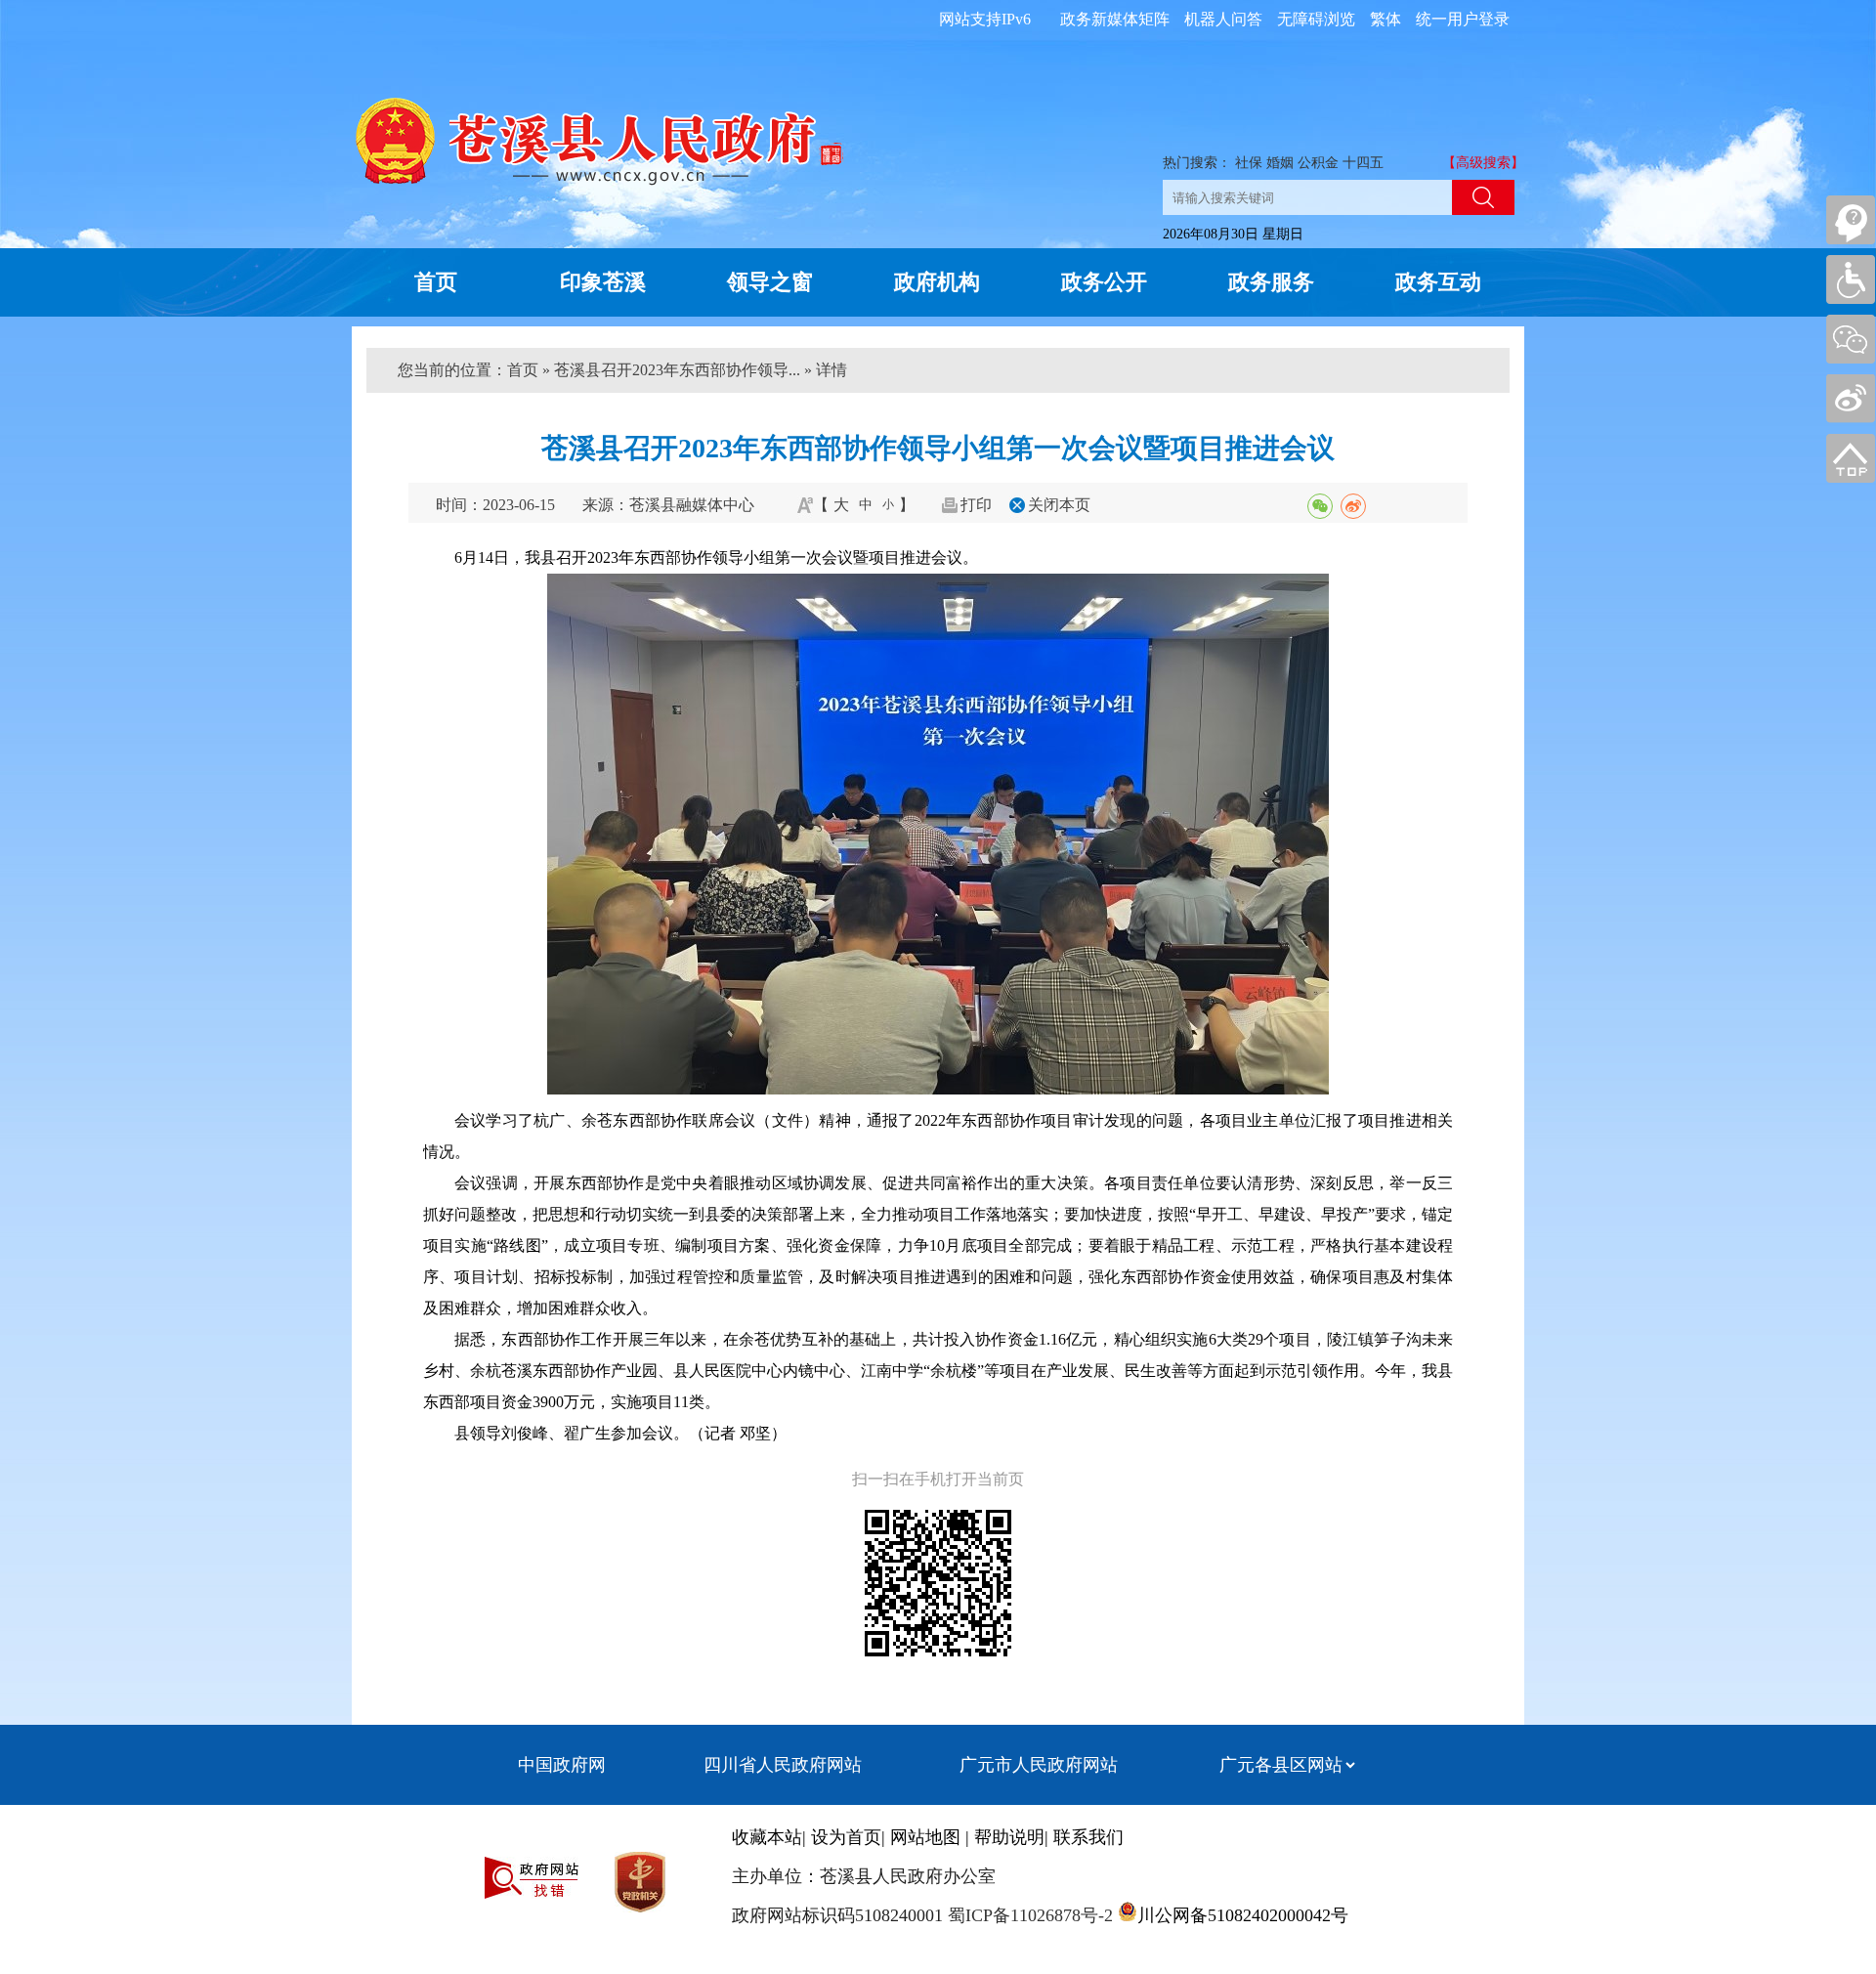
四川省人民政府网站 (783, 1765)
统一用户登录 (1463, 19)
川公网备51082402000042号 (1243, 1915)
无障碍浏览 (1316, 19)
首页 (436, 282)
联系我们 (1088, 1837)
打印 (976, 505)
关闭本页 (1059, 505)
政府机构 (937, 282)
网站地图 (925, 1837)
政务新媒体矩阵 (1115, 19)
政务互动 (1438, 282)
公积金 (1318, 163)
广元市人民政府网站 (1039, 1765)
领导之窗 (770, 282)
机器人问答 (1223, 19)
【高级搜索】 (1483, 163)
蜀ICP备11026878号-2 (1028, 1915)
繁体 (1386, 19)
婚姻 (1280, 163)
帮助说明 (1009, 1837)
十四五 (1363, 163)
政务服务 (1271, 282)
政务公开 (1104, 282)
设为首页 (846, 1837)
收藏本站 (767, 1837)
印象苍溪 (603, 282)
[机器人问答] (1851, 220)
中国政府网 (562, 1765)
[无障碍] (1851, 279)
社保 (1249, 163)
